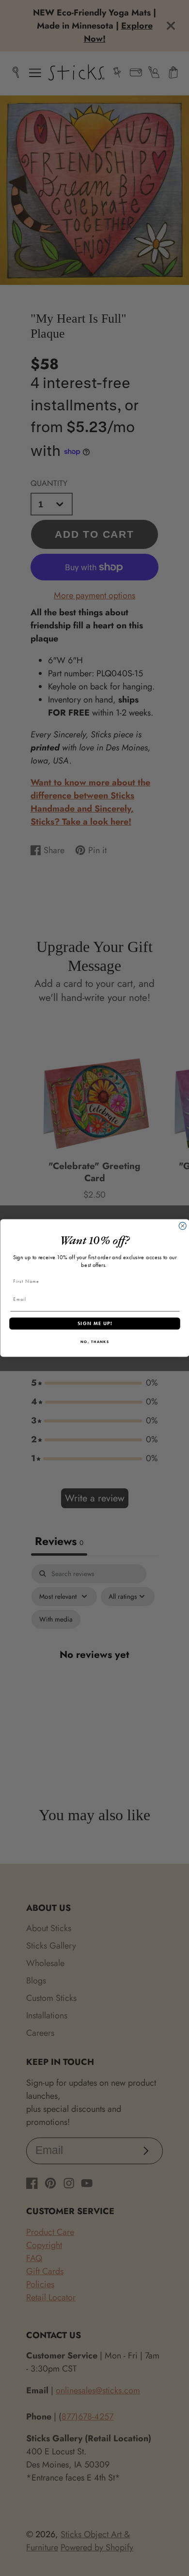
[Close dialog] (182, 1226)
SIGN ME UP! (94, 1323)
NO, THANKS (94, 1342)
